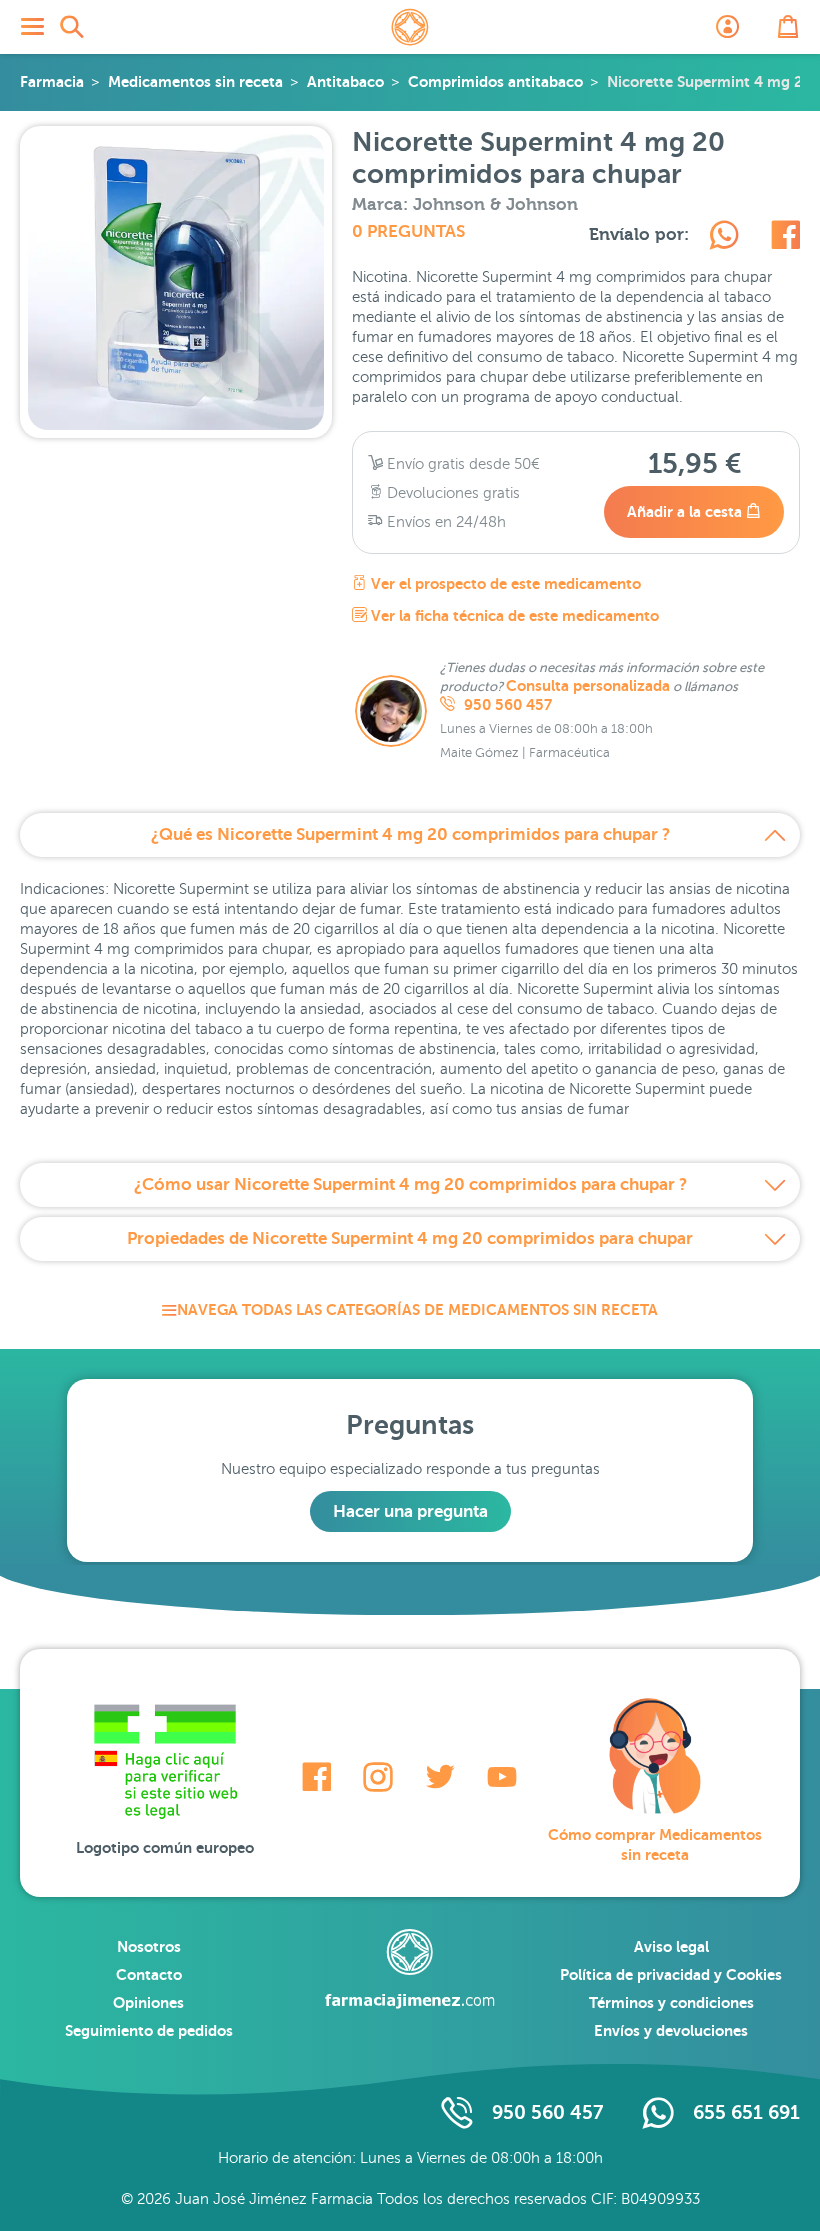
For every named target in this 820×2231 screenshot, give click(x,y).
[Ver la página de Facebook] (316, 1777)
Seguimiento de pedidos (149, 2030)
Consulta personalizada (588, 686)
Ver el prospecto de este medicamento (504, 583)
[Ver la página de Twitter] (440, 1777)
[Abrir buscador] (72, 27)
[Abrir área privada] (728, 27)
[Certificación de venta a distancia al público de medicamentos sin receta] (165, 1767)
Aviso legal (671, 1946)
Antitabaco (345, 81)
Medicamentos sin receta (195, 81)
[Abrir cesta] (788, 27)
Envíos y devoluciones (671, 2030)
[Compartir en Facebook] (785, 238)
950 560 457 (506, 705)
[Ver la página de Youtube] (502, 1777)
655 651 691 (746, 2112)
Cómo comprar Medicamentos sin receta (655, 1844)
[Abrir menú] (32, 27)
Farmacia (52, 81)
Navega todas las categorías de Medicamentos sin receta (417, 1309)
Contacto (149, 1974)
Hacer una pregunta (410, 1511)
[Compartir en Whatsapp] (724, 238)
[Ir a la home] (409, 1969)
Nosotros (149, 1946)
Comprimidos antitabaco (495, 81)
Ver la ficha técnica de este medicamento (513, 615)
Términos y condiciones (671, 2002)
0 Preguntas (408, 231)
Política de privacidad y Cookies (671, 1974)
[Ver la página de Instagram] (378, 1777)
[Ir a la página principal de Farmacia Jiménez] (410, 27)
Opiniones (148, 2002)
